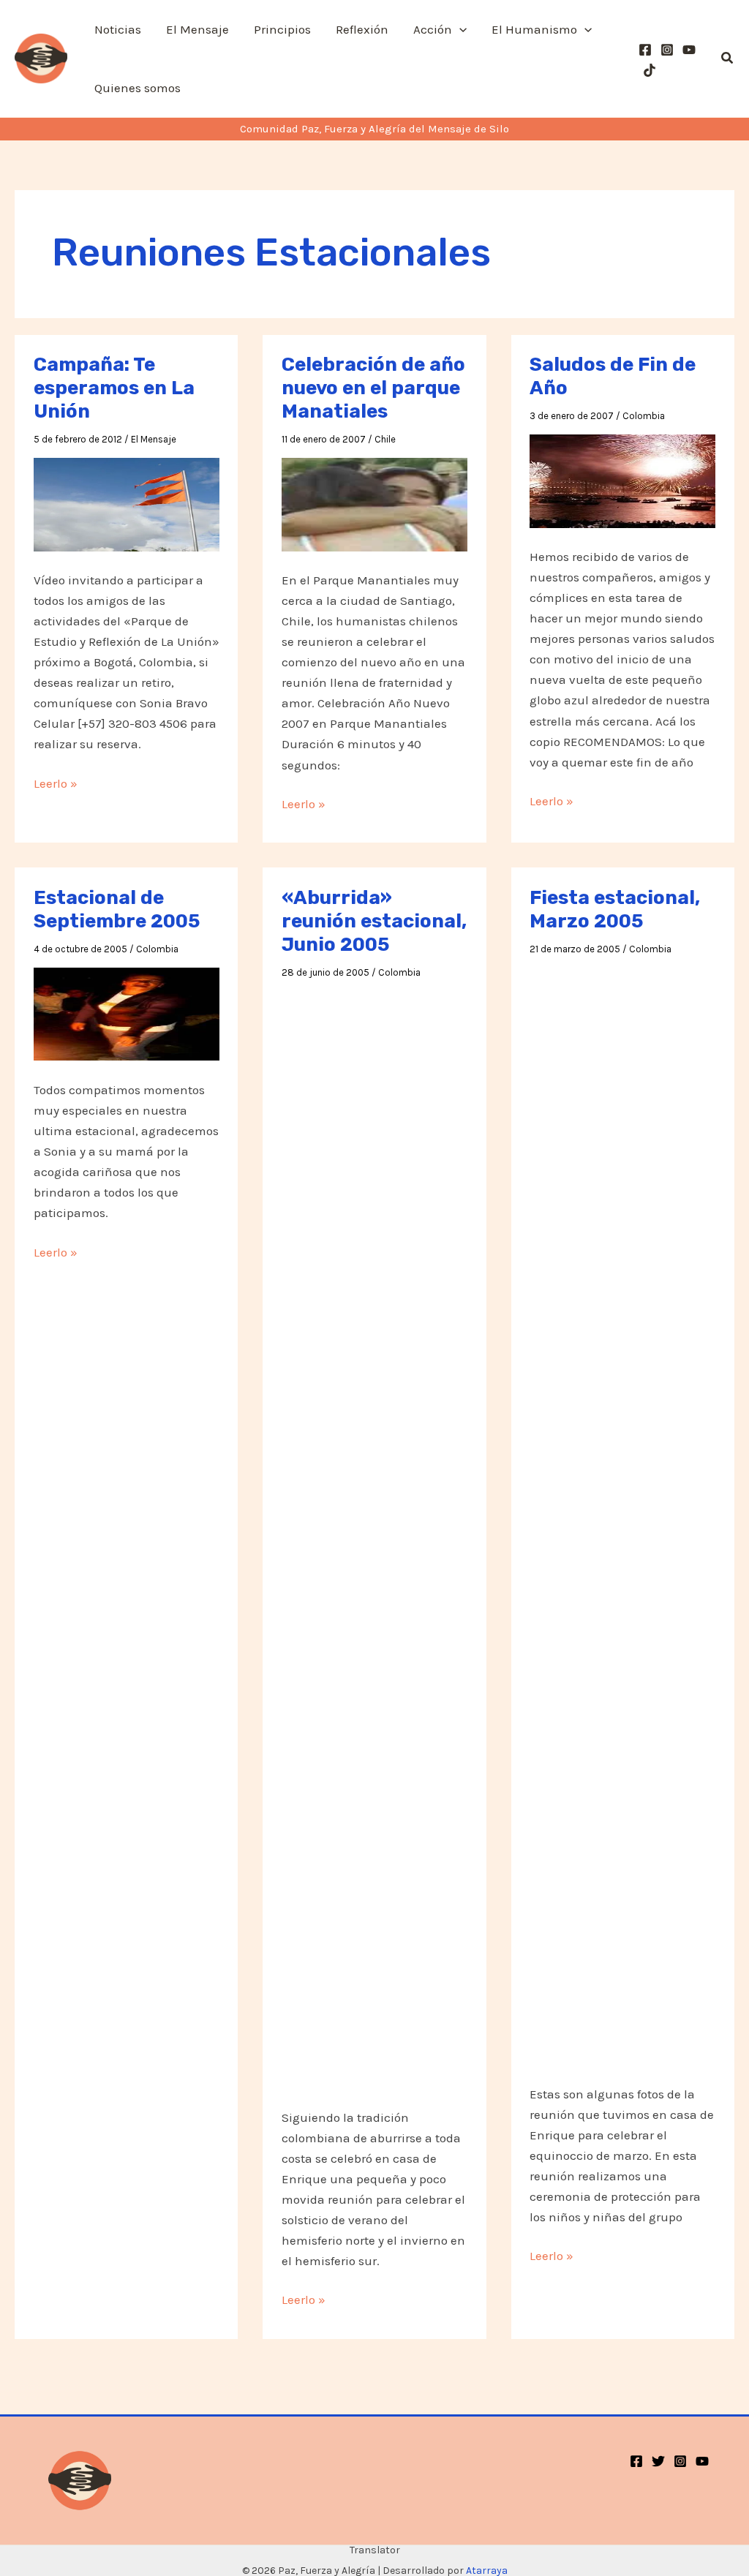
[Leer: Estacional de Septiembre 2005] (127, 1013)
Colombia (644, 416)
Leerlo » (56, 784)
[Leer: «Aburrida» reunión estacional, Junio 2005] (374, 1538)
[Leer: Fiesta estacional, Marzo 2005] (622, 1515)
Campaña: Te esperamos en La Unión (114, 388)
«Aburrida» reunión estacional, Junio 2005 (374, 921)
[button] (459, 29)
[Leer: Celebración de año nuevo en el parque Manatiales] (374, 503)
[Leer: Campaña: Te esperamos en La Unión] (127, 503)
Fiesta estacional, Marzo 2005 (615, 909)
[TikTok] (650, 70)
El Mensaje (154, 439)
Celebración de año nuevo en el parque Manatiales (373, 388)
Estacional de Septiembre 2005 (117, 909)
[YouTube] (689, 50)
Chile (385, 439)
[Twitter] (658, 2461)
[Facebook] (645, 50)
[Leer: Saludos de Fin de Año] (622, 480)
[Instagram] (667, 50)
